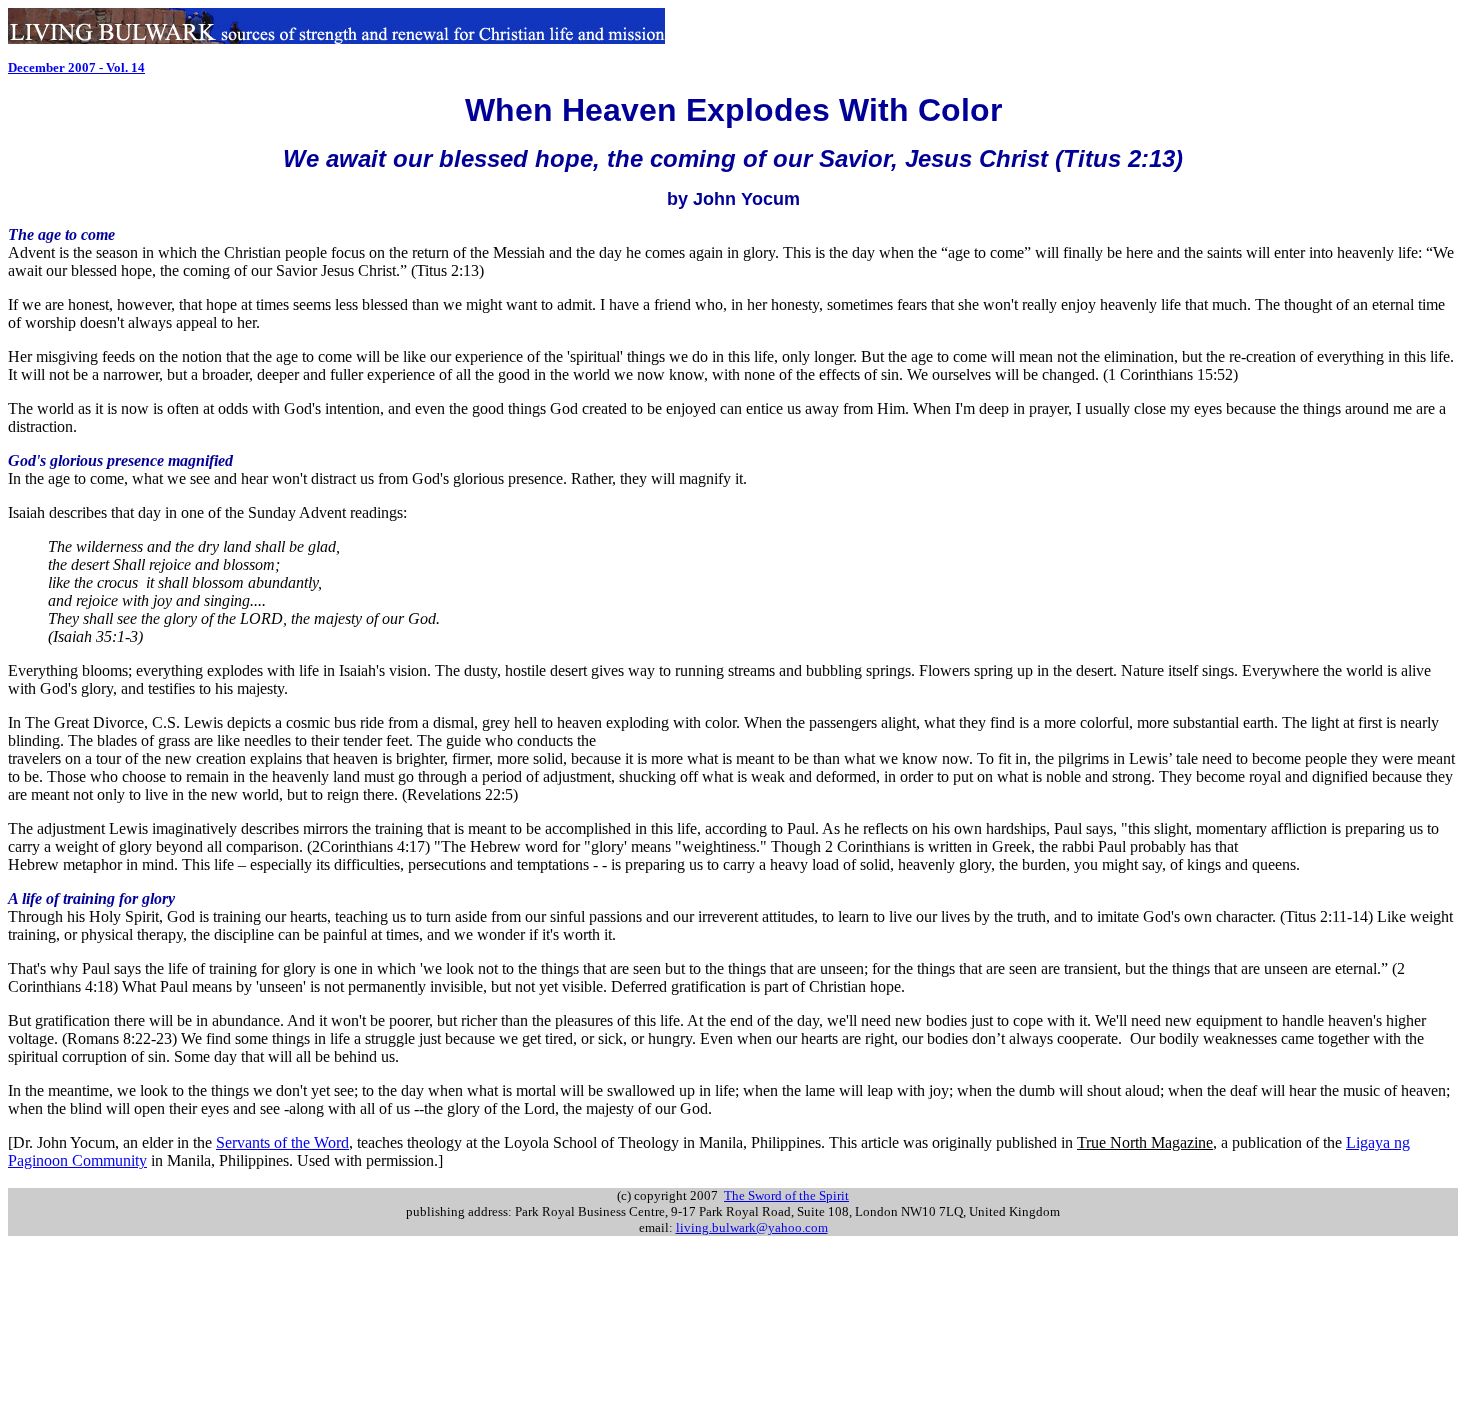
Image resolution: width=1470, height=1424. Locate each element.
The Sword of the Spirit (786, 1195)
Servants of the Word (282, 1142)
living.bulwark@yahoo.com (752, 1227)
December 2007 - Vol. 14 (76, 67)
